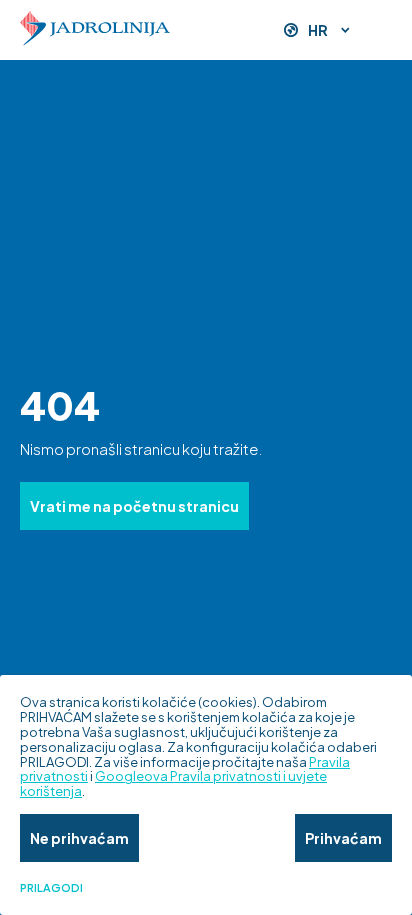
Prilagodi (51, 888)
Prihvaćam (343, 838)
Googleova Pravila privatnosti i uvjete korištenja (173, 783)
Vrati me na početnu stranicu (134, 506)
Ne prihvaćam (79, 838)
